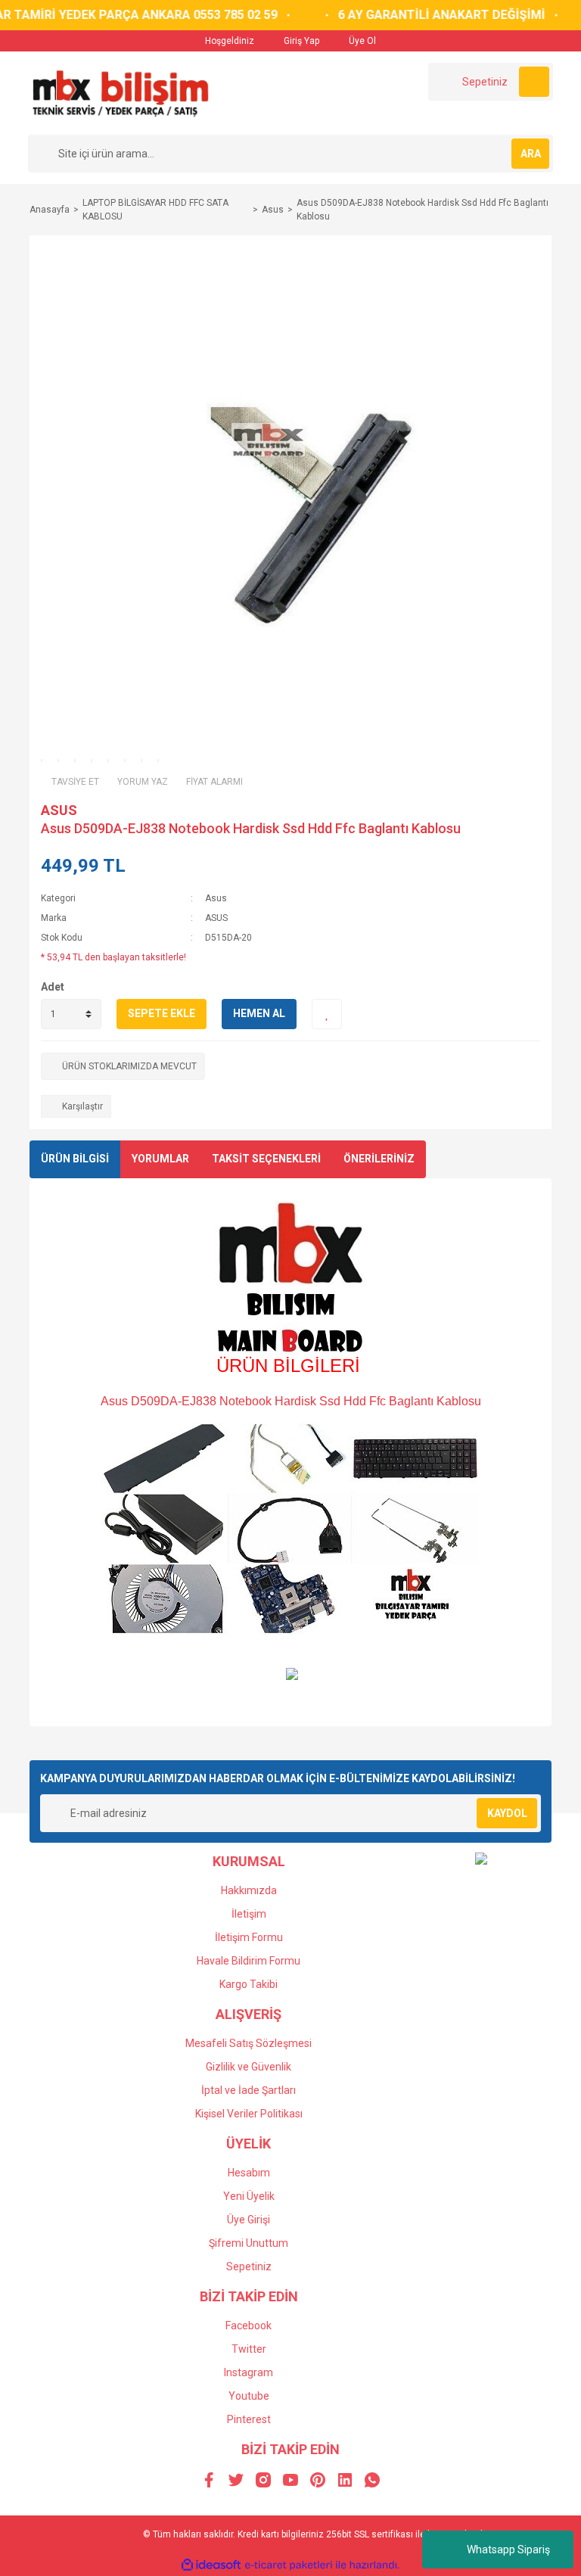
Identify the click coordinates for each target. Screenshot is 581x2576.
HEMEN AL (259, 1013)
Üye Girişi (249, 2220)
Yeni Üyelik (249, 2196)
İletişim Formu (249, 1937)
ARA (531, 154)
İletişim (249, 1914)
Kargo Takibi (249, 1984)
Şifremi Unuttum (249, 2243)
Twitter (249, 2349)
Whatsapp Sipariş (508, 2550)
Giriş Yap (300, 41)
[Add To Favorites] (327, 1014)
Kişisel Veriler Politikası (249, 2114)
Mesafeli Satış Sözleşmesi (249, 2043)
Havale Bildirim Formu (249, 1961)
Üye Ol (361, 41)
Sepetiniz (249, 2266)
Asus (216, 898)
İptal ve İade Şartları (249, 2090)
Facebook (249, 2326)
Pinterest (249, 2419)
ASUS (59, 810)
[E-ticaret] (289, 2565)
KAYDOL (507, 1813)
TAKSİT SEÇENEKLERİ (266, 1159)
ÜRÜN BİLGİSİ (75, 1159)
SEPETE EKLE (162, 1013)
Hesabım (249, 2173)
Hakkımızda (249, 1890)
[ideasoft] (211, 2565)
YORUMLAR (160, 1159)
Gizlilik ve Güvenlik (249, 2067)
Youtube (249, 2396)
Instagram (249, 2372)
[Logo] (120, 92)
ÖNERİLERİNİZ (379, 1159)
